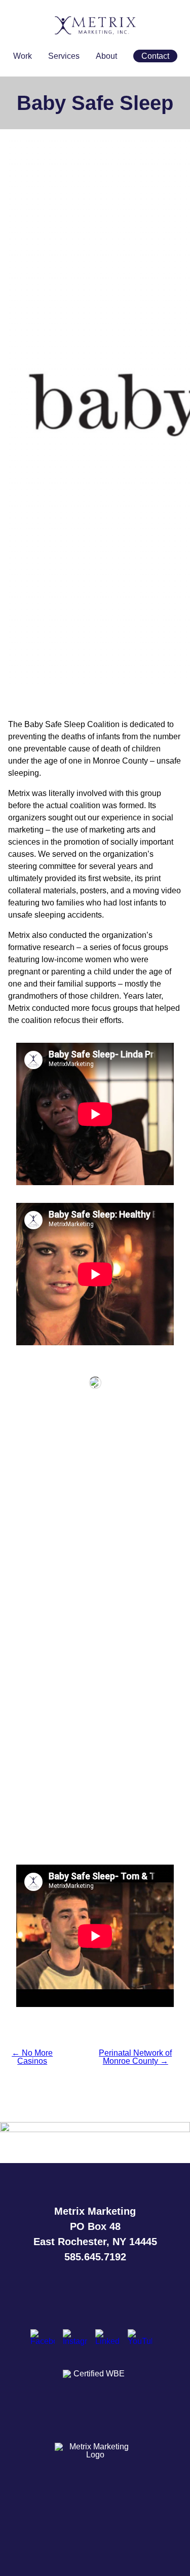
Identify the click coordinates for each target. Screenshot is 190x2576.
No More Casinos (32, 2057)
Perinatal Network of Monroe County (135, 2057)
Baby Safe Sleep (95, 103)
